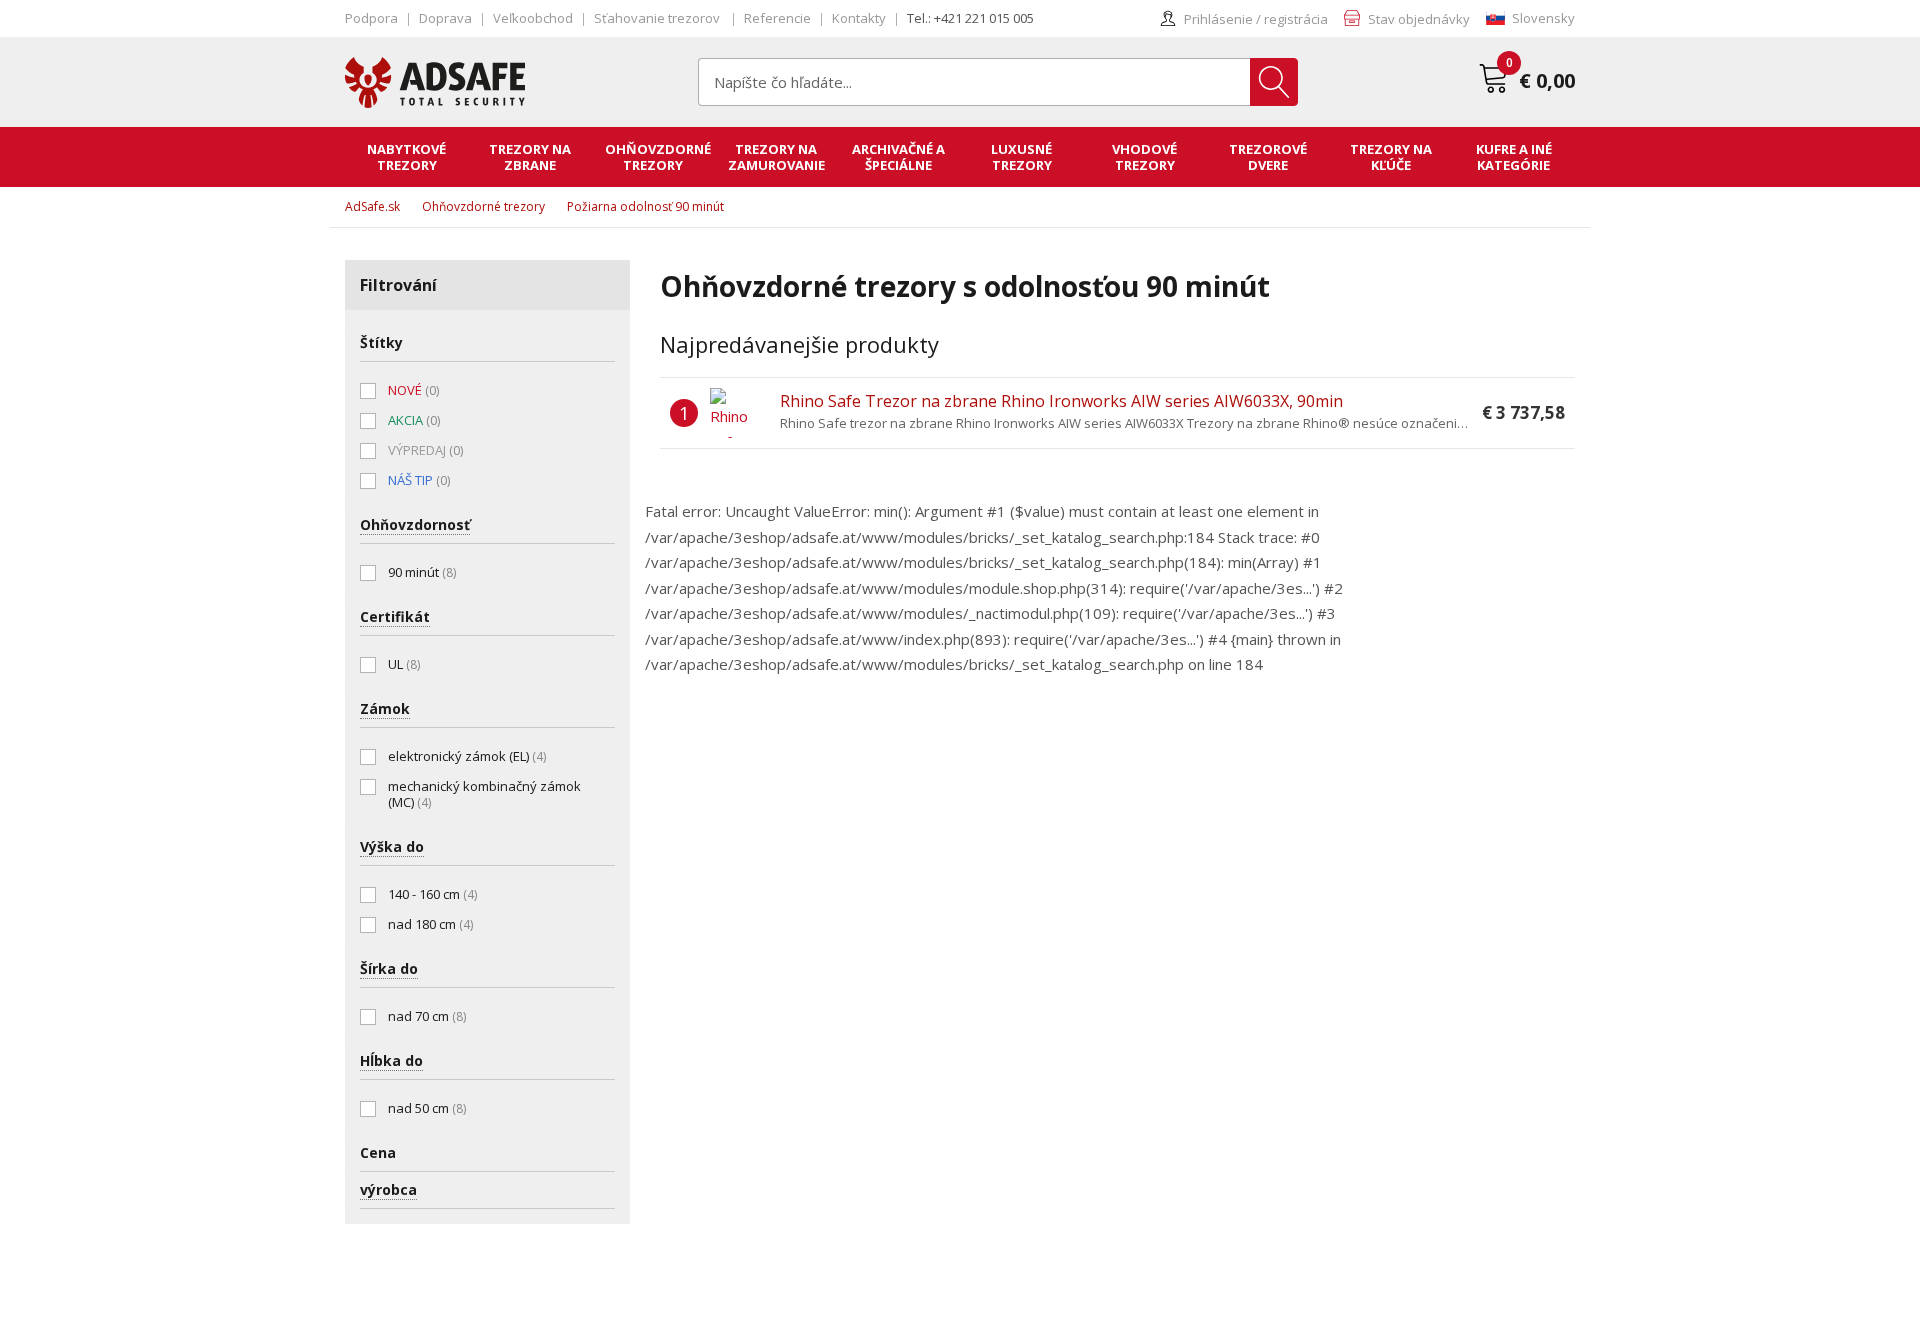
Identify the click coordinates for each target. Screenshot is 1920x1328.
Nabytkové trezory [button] (406, 157)
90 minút (422, 572)
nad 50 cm (427, 1108)
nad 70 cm (427, 1016)
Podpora (371, 18)
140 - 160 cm (432, 894)
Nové (413, 390)
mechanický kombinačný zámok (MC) (484, 794)
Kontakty (859, 18)
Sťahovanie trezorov (658, 18)
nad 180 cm (430, 924)
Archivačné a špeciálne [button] (898, 157)
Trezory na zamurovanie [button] (776, 157)
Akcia (414, 420)
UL (404, 664)
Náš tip (419, 480)
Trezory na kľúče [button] (1391, 157)
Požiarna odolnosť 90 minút (645, 206)
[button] (1530, 18)
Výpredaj (425, 450)
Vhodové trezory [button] (1144, 157)
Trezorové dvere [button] (1268, 157)
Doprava (445, 18)
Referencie (777, 18)
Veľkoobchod (533, 18)
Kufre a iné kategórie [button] (1514, 157)
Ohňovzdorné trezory (483, 206)
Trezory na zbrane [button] (530, 157)
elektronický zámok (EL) (467, 756)
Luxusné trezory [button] (1021, 157)
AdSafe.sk (372, 206)
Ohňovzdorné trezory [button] (658, 157)
